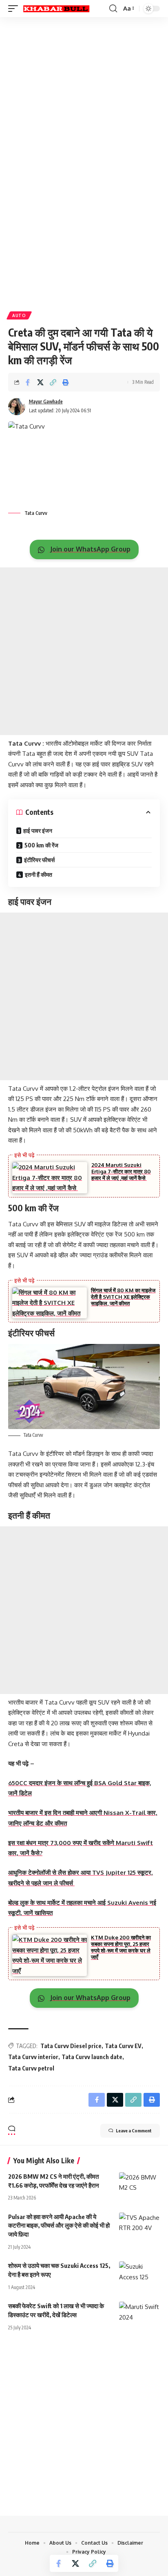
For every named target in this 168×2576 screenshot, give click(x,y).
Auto (19, 315)
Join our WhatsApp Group (90, 549)
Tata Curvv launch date (92, 2057)
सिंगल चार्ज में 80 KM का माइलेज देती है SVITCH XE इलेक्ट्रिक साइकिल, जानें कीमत (123, 1297)
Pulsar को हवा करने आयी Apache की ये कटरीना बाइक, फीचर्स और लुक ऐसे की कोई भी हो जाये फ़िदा (59, 2226)
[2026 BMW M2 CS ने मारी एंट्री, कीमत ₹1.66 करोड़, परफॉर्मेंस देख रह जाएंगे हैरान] (139, 2184)
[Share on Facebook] (28, 382)
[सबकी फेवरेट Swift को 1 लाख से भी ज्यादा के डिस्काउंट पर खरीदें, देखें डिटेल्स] (139, 2314)
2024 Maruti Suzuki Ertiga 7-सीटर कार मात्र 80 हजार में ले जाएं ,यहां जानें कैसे (121, 1171)
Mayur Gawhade (46, 402)
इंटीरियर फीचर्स (39, 860)
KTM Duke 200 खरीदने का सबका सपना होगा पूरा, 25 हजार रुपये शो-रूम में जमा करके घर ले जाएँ (121, 1947)
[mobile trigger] (15, 9)
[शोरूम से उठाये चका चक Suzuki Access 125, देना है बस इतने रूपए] (139, 2274)
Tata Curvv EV (123, 2046)
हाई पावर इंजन (38, 831)
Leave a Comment (134, 2131)
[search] (113, 9)
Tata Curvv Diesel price (71, 2046)
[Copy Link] (53, 382)
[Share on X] (40, 382)
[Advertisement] (84, 107)
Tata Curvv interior (33, 2057)
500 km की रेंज (41, 845)
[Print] (66, 382)
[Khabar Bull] (56, 9)
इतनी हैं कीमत (39, 874)
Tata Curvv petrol (31, 2068)
